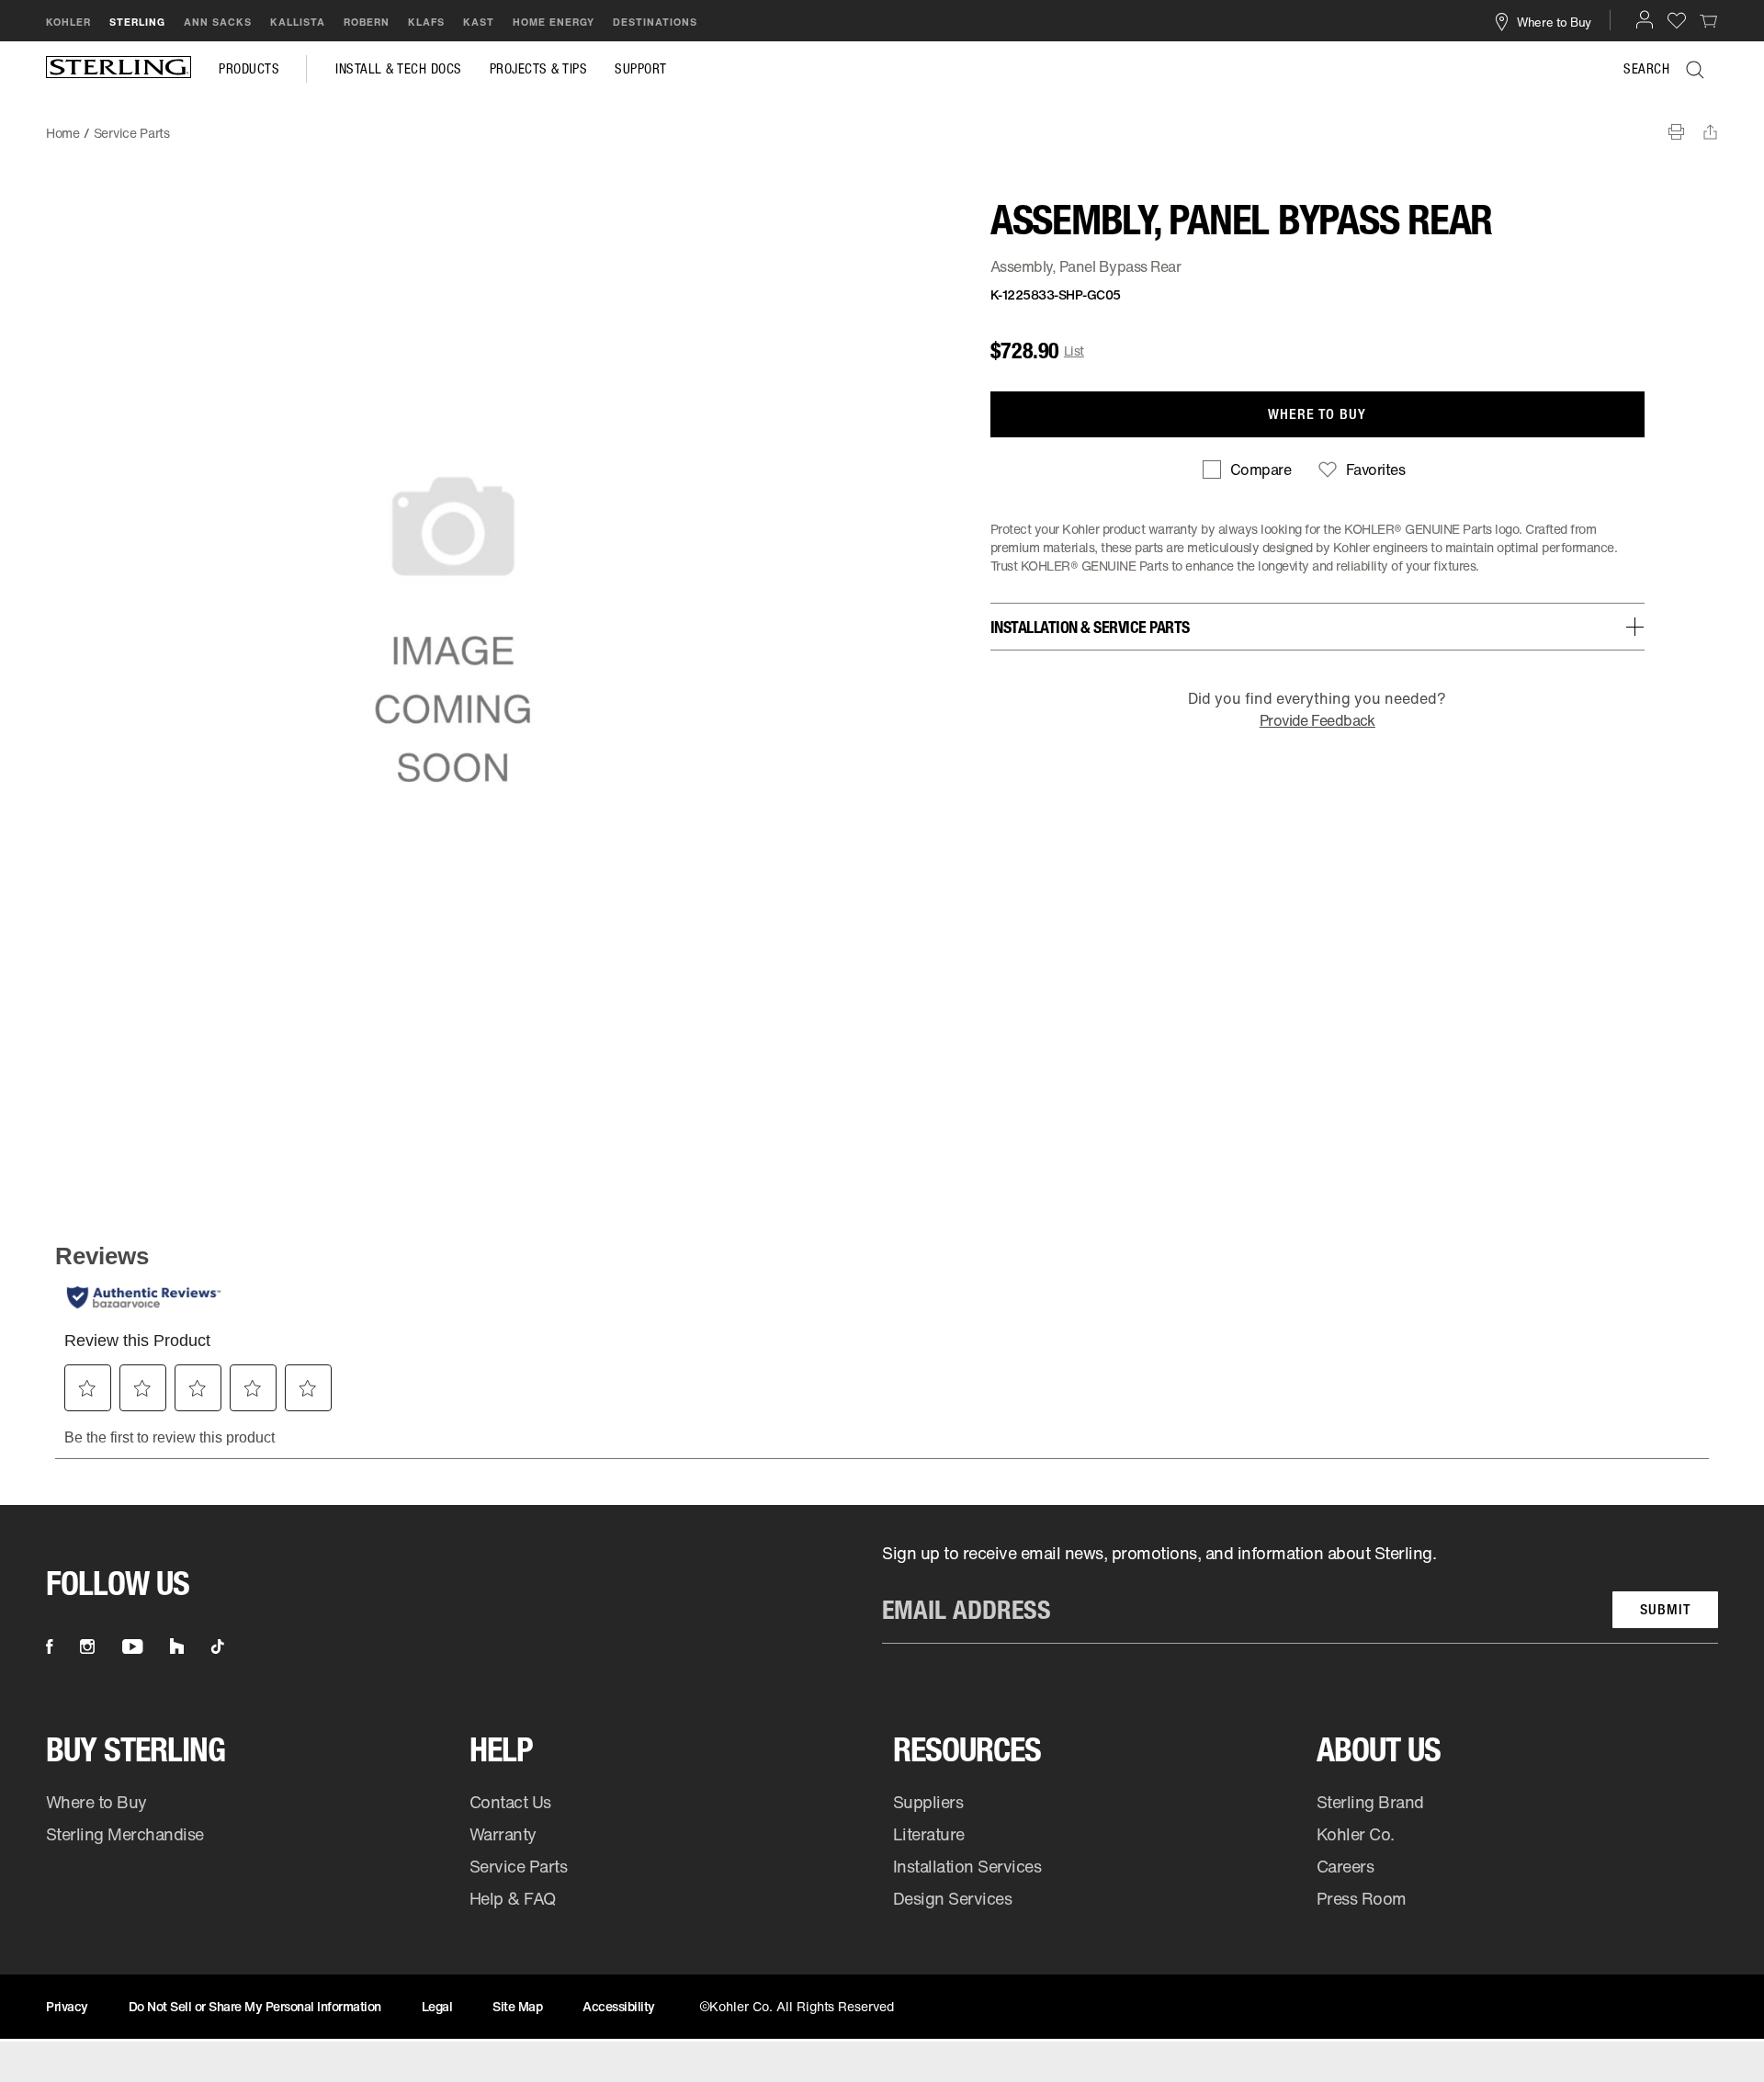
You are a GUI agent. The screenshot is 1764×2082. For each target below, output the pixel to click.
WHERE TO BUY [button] (1317, 414)
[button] (1645, 19)
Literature (929, 1834)
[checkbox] (1247, 470)
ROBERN (367, 22)
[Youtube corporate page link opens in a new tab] (132, 1646)
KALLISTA (298, 22)
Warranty (503, 1834)
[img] (119, 69)
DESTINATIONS (655, 22)
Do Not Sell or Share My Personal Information (255, 2006)
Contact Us (510, 1802)
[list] (1300, 1593)
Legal (437, 2006)
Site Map (517, 2006)
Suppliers (928, 1802)
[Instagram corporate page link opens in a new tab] (87, 1646)
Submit (1665, 1609)
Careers (1346, 1866)
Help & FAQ (513, 1898)
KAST (479, 22)
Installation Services (967, 1866)
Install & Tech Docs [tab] (399, 69)
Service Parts (519, 1866)
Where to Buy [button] (1554, 21)
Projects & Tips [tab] (539, 69)
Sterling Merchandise (125, 1834)
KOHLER (68, 22)
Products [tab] (249, 69)
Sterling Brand (1370, 1802)
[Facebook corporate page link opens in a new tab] (49, 1646)
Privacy (67, 2006)
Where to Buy (96, 1802)
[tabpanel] (882, 124)
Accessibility (619, 2006)
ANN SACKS (218, 22)
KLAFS (426, 22)
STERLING (137, 22)
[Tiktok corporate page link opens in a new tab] (218, 1646)
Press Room (1362, 1898)
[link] (1709, 20)
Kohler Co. (1356, 1834)
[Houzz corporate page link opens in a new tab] (177, 1646)
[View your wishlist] (1677, 20)
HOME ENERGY (554, 22)
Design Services (953, 1898)
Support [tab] (641, 69)
